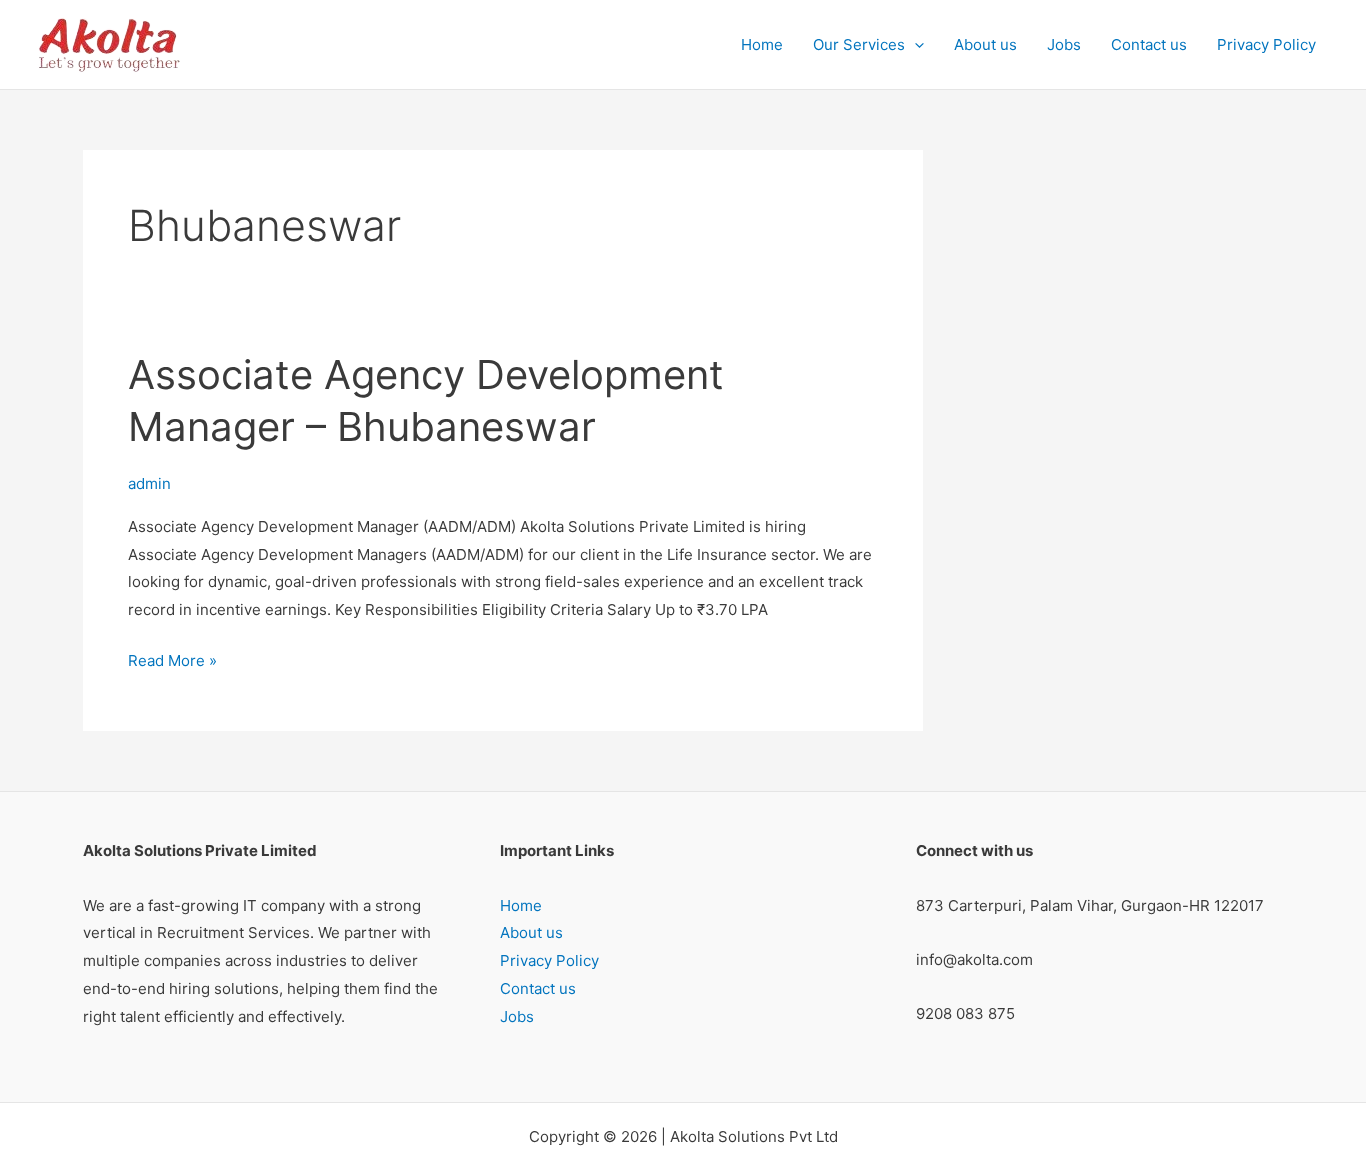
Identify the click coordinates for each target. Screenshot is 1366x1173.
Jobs (1064, 44)
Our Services (859, 44)
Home (762, 44)
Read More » (172, 658)
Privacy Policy (1266, 44)
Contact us (1149, 44)
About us (985, 44)
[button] (914, 45)
